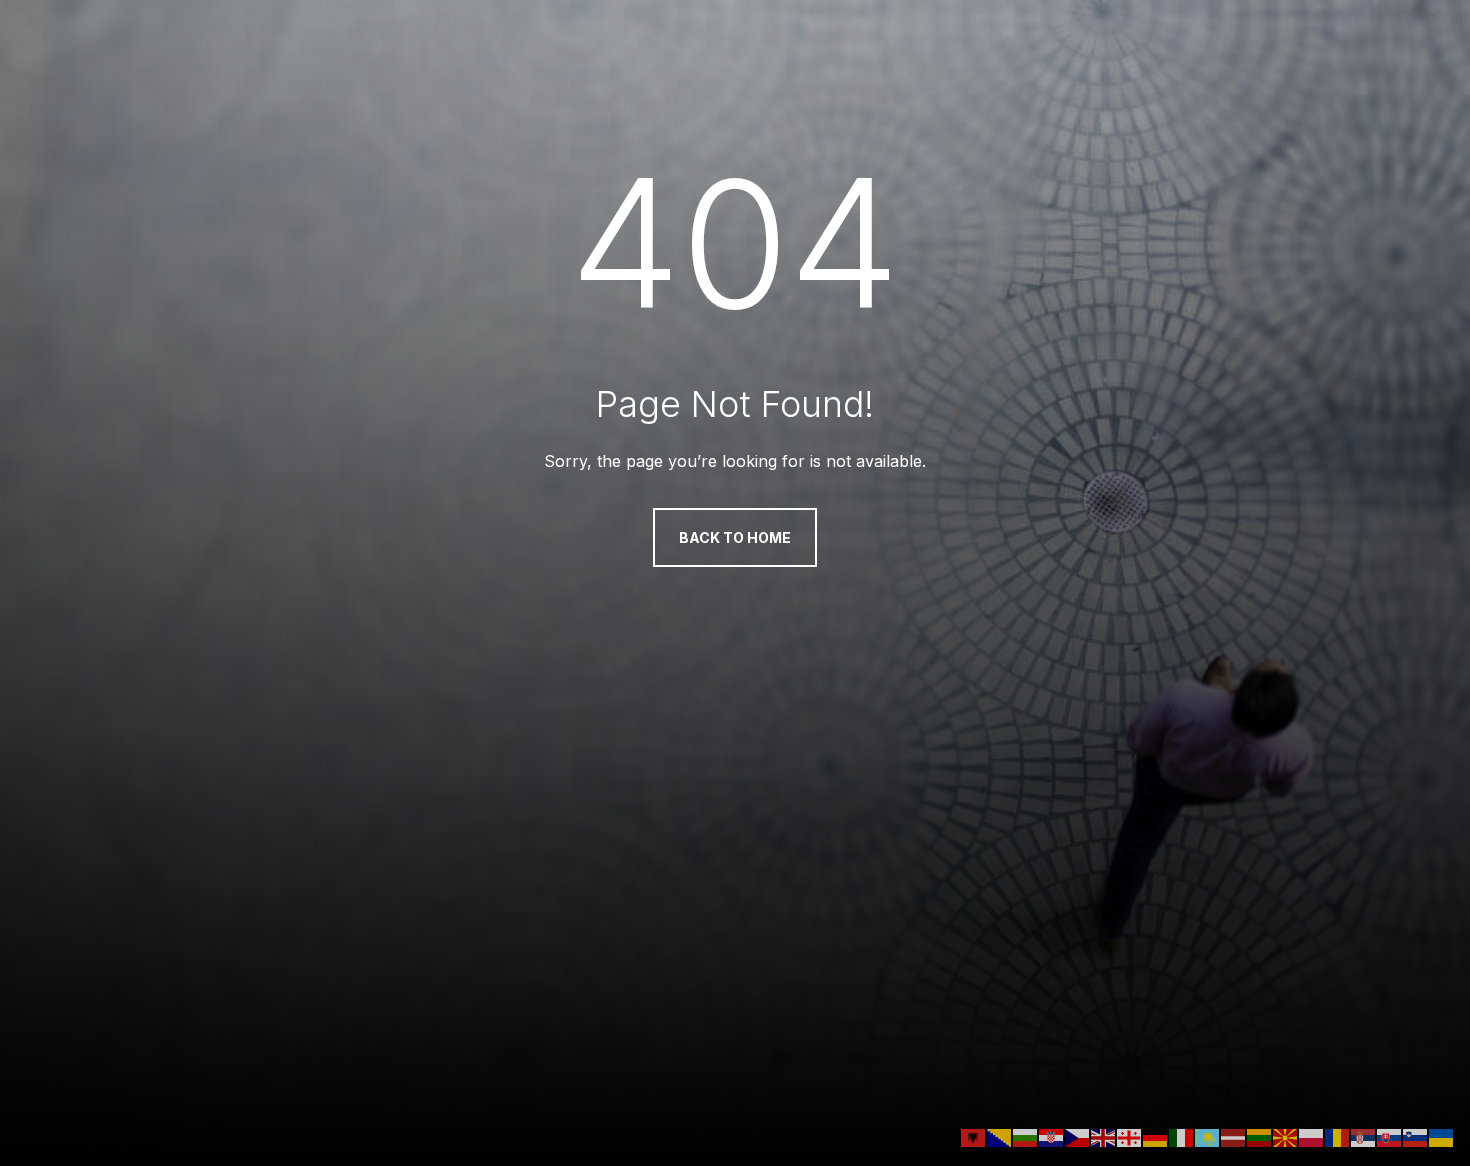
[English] (1104, 1136)
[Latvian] (1234, 1136)
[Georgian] (1130, 1136)
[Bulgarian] (1026, 1136)
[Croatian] (1052, 1136)
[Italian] (1182, 1136)
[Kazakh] (1208, 1136)
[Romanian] (1338, 1136)
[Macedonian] (1286, 1136)
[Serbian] (1364, 1136)
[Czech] (1078, 1136)
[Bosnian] (1000, 1136)
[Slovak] (1390, 1136)
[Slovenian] (1416, 1136)
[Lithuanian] (1260, 1136)
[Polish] (1312, 1136)
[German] (1156, 1136)
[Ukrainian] (1442, 1136)
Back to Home (735, 537)
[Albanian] (974, 1136)
